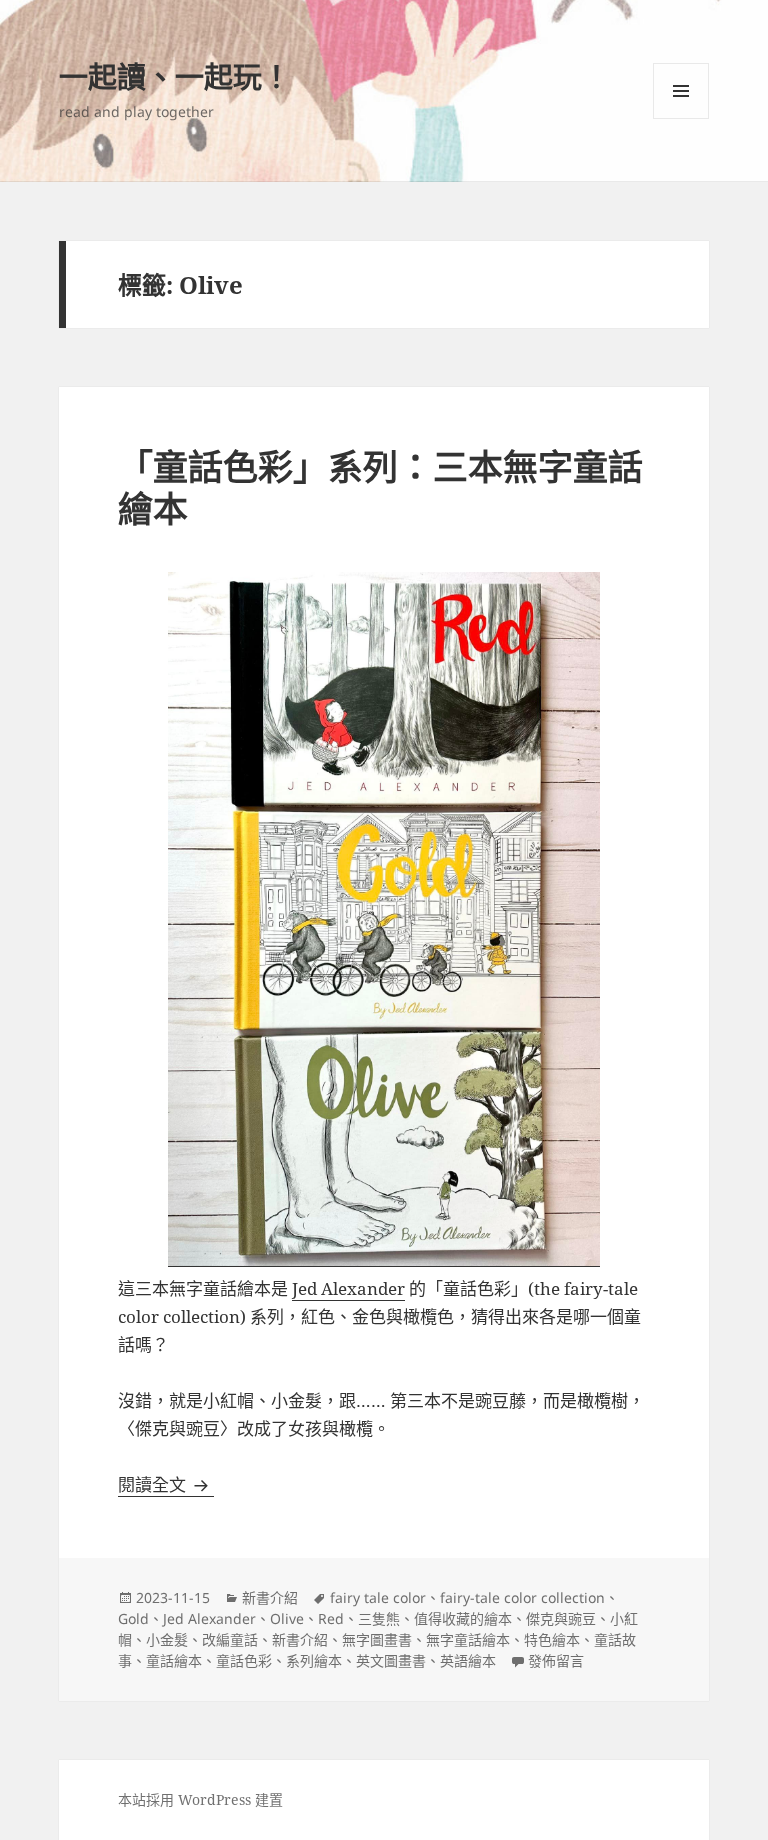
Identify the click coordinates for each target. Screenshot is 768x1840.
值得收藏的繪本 (463, 1618)
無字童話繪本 (468, 1639)
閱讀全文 (166, 1484)
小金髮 (167, 1639)
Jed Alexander (348, 1288)
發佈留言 (556, 1660)
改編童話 (230, 1639)
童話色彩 (244, 1660)
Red (331, 1618)
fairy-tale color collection (522, 1597)
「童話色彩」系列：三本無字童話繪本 (380, 487)
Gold (133, 1618)
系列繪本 (314, 1660)
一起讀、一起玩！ (175, 76)
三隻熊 (379, 1618)
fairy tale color (378, 1597)
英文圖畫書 (391, 1660)
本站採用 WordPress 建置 (200, 1799)
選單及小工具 (681, 91)
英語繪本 (468, 1660)
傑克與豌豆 (561, 1618)
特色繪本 (552, 1639)
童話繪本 (174, 1660)
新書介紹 (270, 1597)
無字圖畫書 (377, 1639)
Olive (287, 1618)
